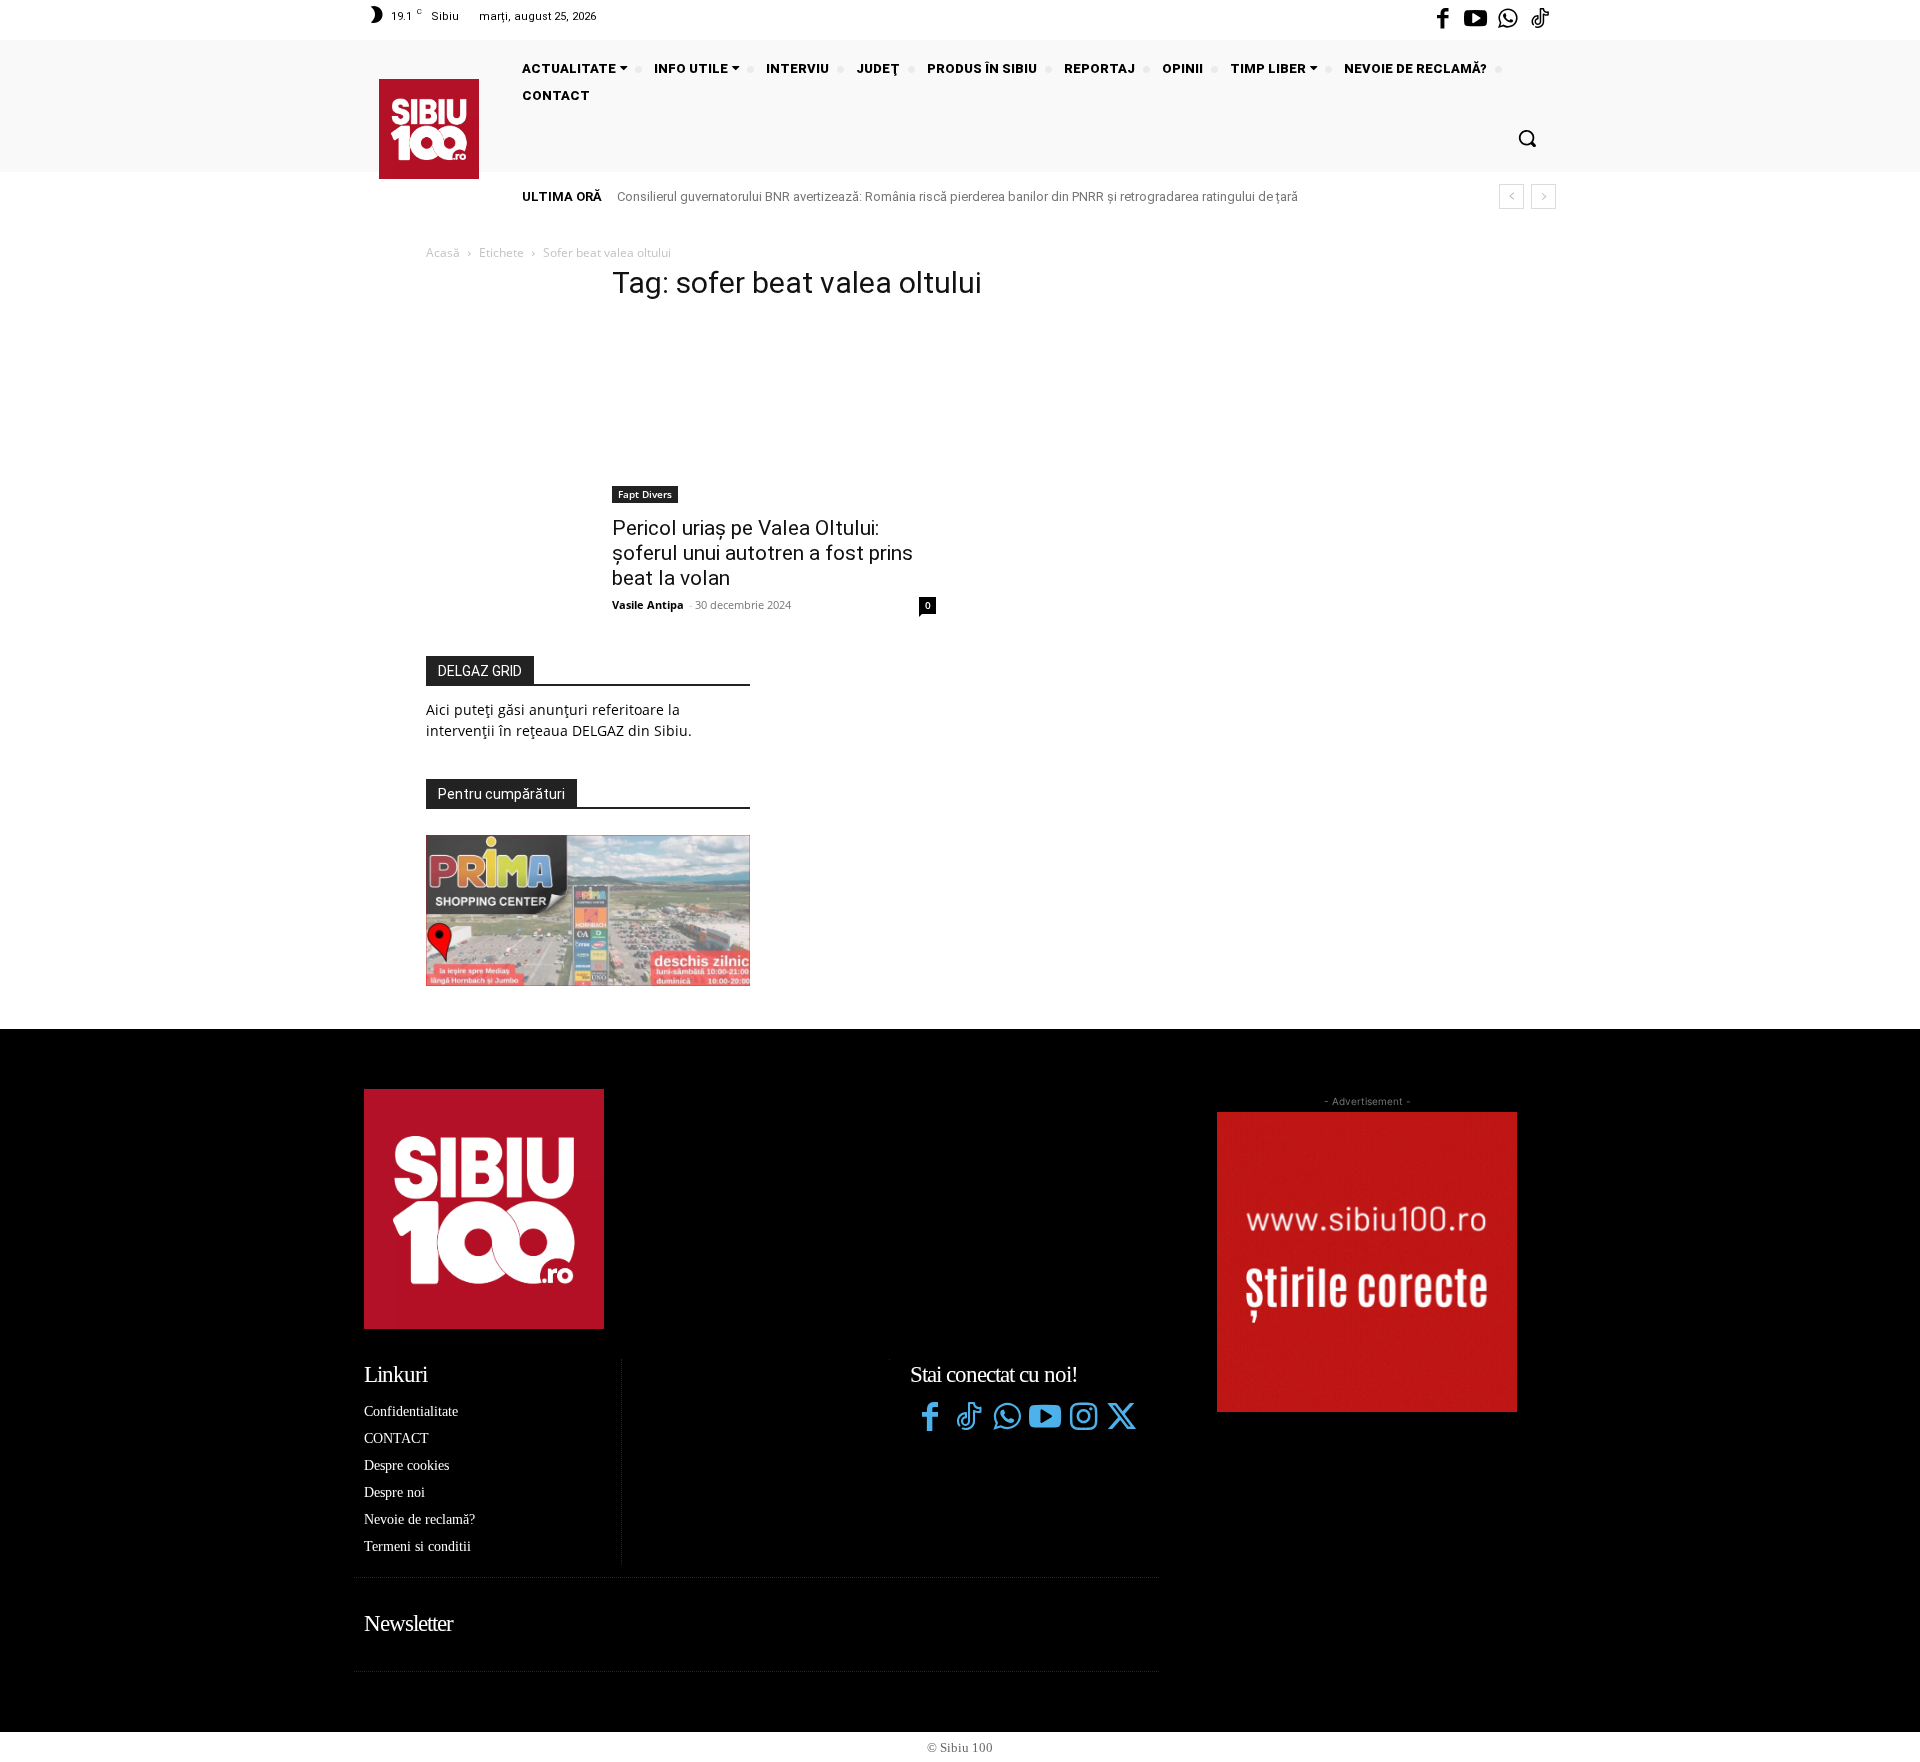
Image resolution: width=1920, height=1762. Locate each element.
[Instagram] (1083, 1419)
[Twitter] (1121, 1419)
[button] (1527, 138)
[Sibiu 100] (429, 129)
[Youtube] (1475, 20)
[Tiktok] (1540, 20)
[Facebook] (1443, 20)
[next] (1543, 196)
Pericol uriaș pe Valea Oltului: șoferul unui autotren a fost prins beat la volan (762, 553)
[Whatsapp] (1508, 20)
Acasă (443, 252)
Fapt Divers (645, 494)
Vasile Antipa (648, 604)
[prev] (1511, 196)
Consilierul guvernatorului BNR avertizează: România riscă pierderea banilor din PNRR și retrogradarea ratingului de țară (957, 196)
